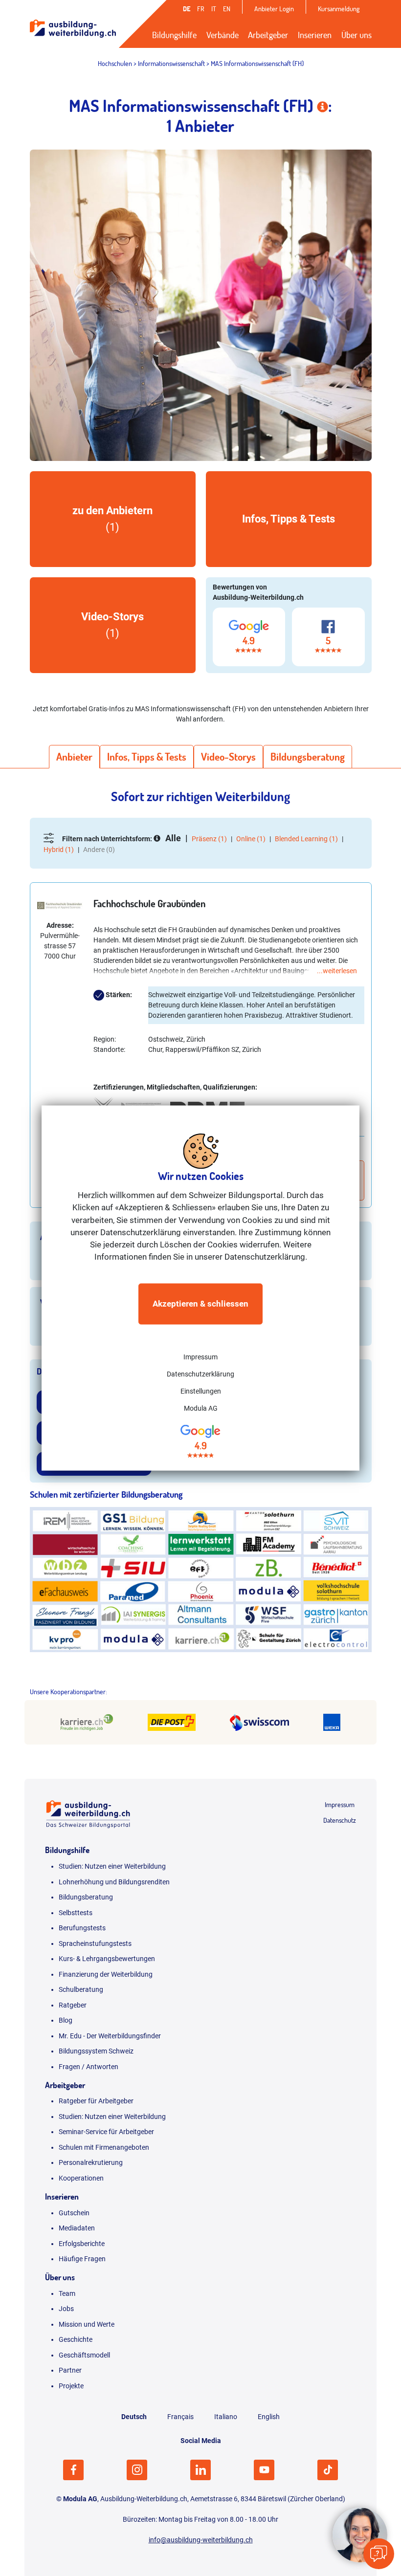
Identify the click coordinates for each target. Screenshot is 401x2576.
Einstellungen (201, 1391)
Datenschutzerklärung (200, 1374)
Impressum (200, 1356)
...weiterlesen (337, 971)
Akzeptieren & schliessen (200, 1304)
